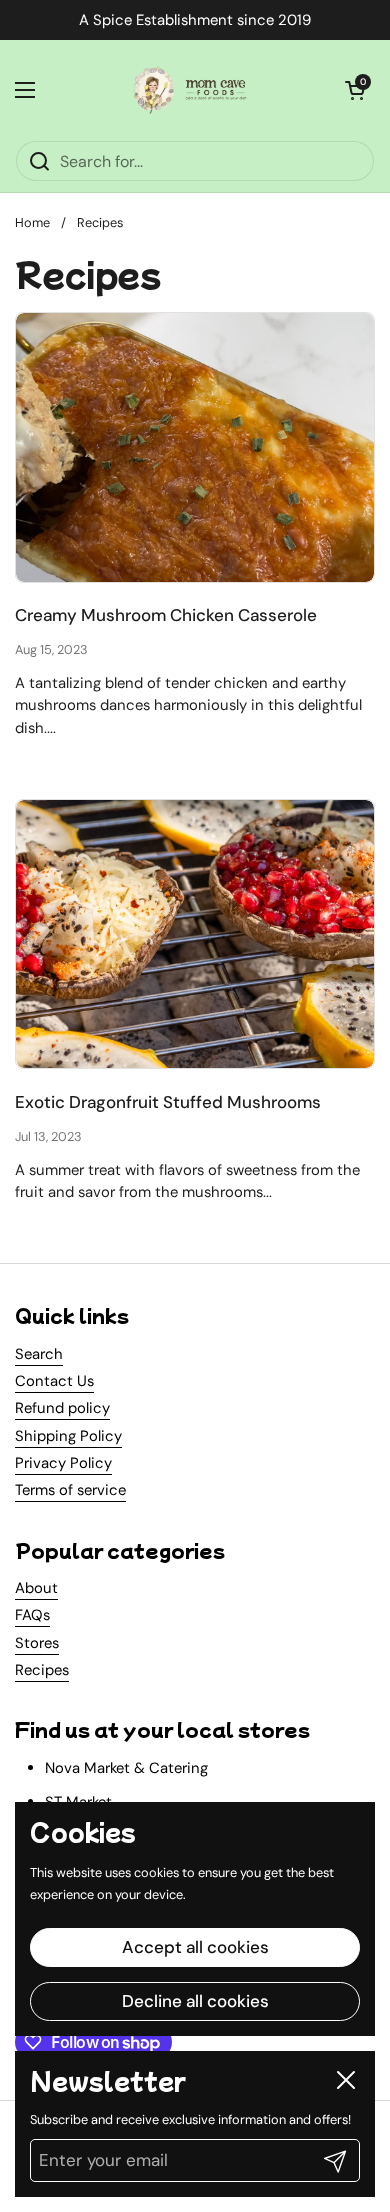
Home (32, 222)
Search (39, 1354)
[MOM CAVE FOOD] (190, 90)
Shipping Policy (68, 1436)
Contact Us (54, 1381)
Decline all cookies (195, 2001)
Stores (37, 1643)
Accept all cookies (195, 1947)
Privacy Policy (63, 1463)
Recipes (100, 222)
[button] (355, 90)
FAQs (32, 1615)
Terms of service (70, 1490)
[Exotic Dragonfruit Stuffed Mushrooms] (195, 934)
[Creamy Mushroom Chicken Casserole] (195, 447)
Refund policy (62, 1408)
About (36, 1588)
